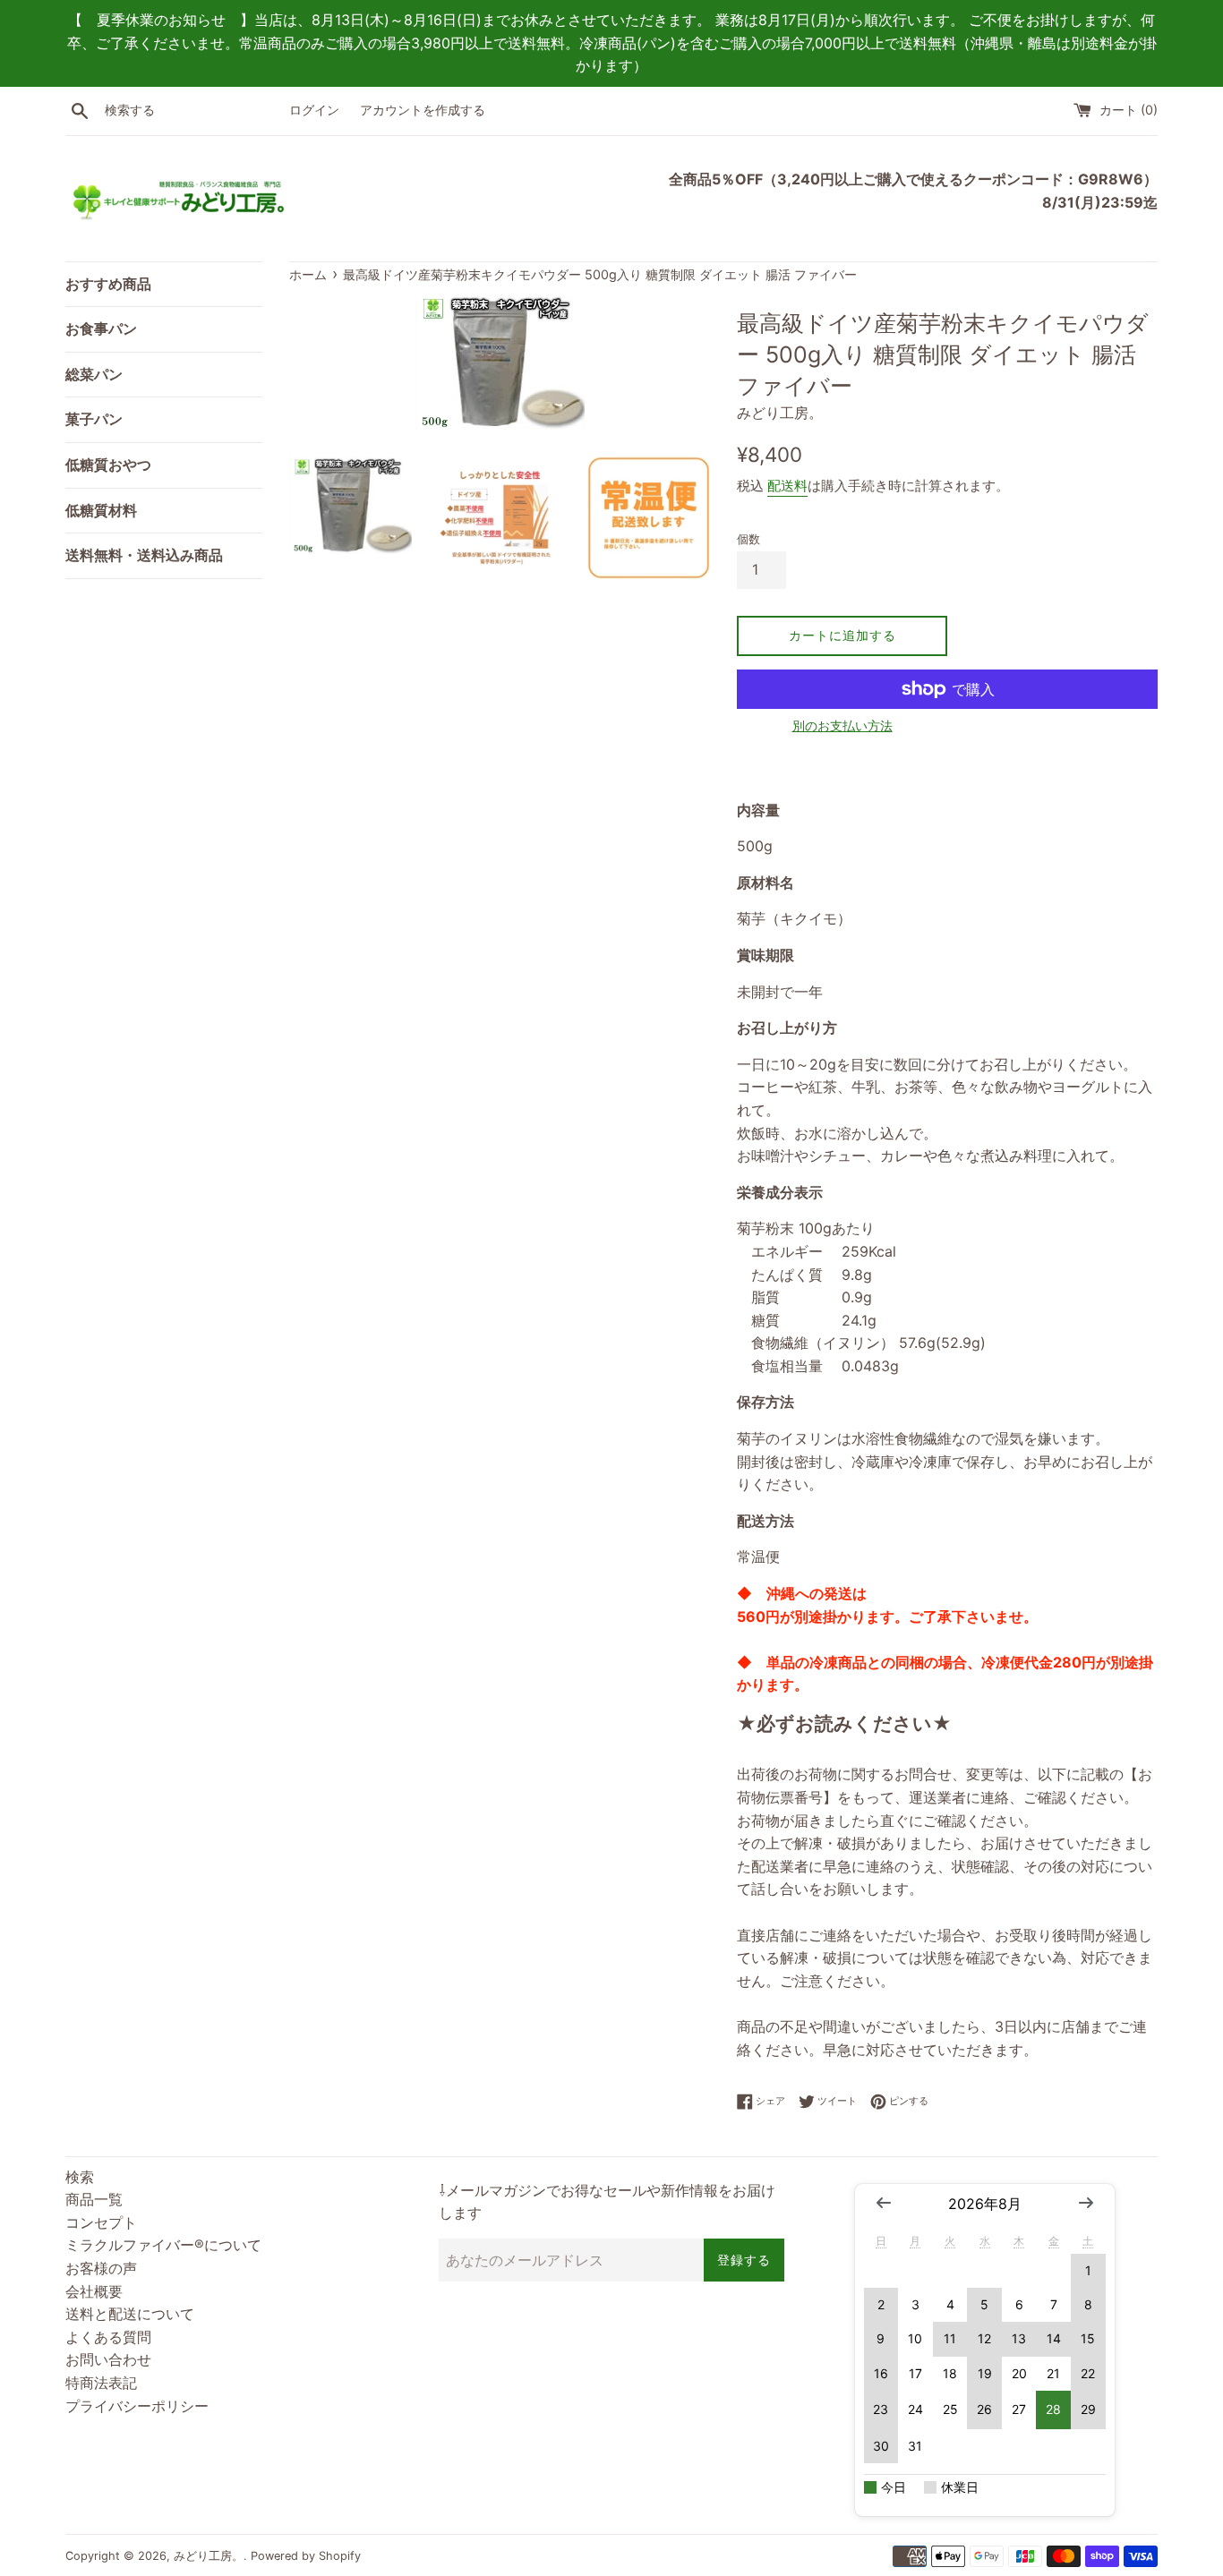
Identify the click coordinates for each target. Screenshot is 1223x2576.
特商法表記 (101, 2383)
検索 (80, 2177)
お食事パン (101, 328)
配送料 (787, 486)
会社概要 (94, 2291)
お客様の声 (101, 2268)
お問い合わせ (108, 2359)
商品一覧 (94, 2199)
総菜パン (94, 374)
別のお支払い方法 (842, 725)
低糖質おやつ (108, 465)
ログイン (314, 110)
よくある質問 (108, 2337)
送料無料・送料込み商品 (144, 555)
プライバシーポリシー (137, 2406)
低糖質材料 (101, 510)
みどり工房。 (209, 2556)
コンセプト (101, 2222)
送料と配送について (130, 2314)
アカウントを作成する (423, 110)
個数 (748, 539)
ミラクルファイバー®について (163, 2245)
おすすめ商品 (108, 284)
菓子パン (94, 419)
